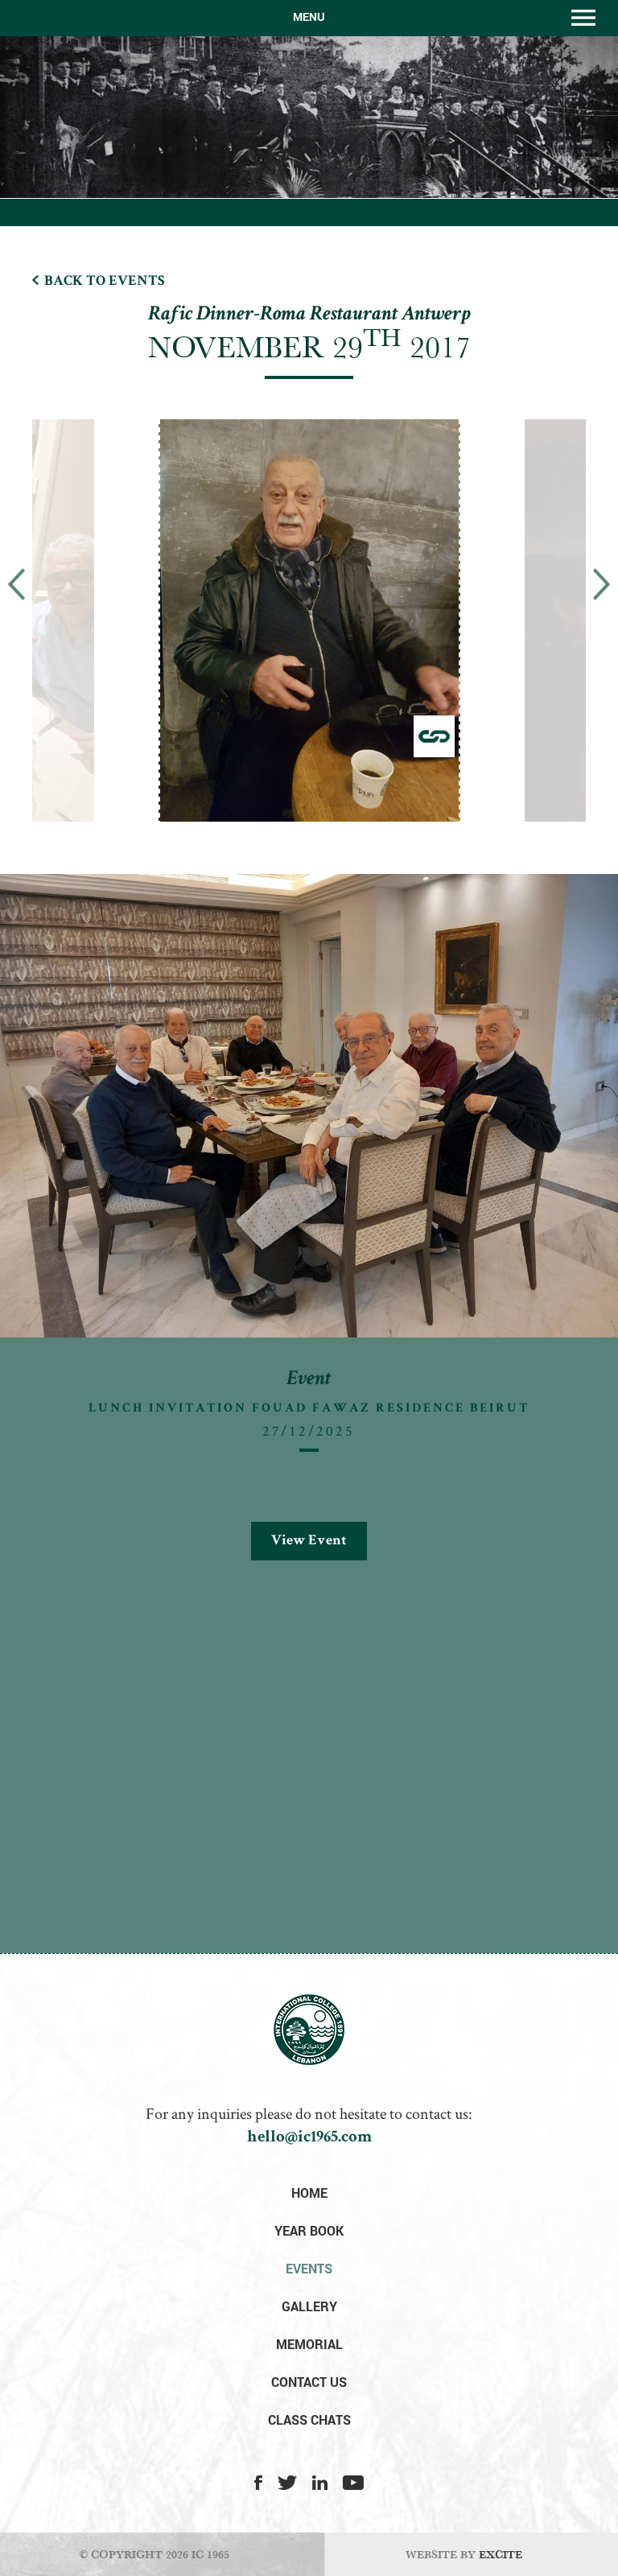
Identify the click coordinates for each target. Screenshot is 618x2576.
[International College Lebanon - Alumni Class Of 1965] (309, 2061)
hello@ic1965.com (309, 2138)
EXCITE (501, 2554)
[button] (16, 584)
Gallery (309, 2306)
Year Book (309, 2230)
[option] (317, 631)
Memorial (309, 2344)
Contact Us (309, 2382)
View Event (309, 1541)
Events (309, 2268)
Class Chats (309, 2419)
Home (309, 2193)
